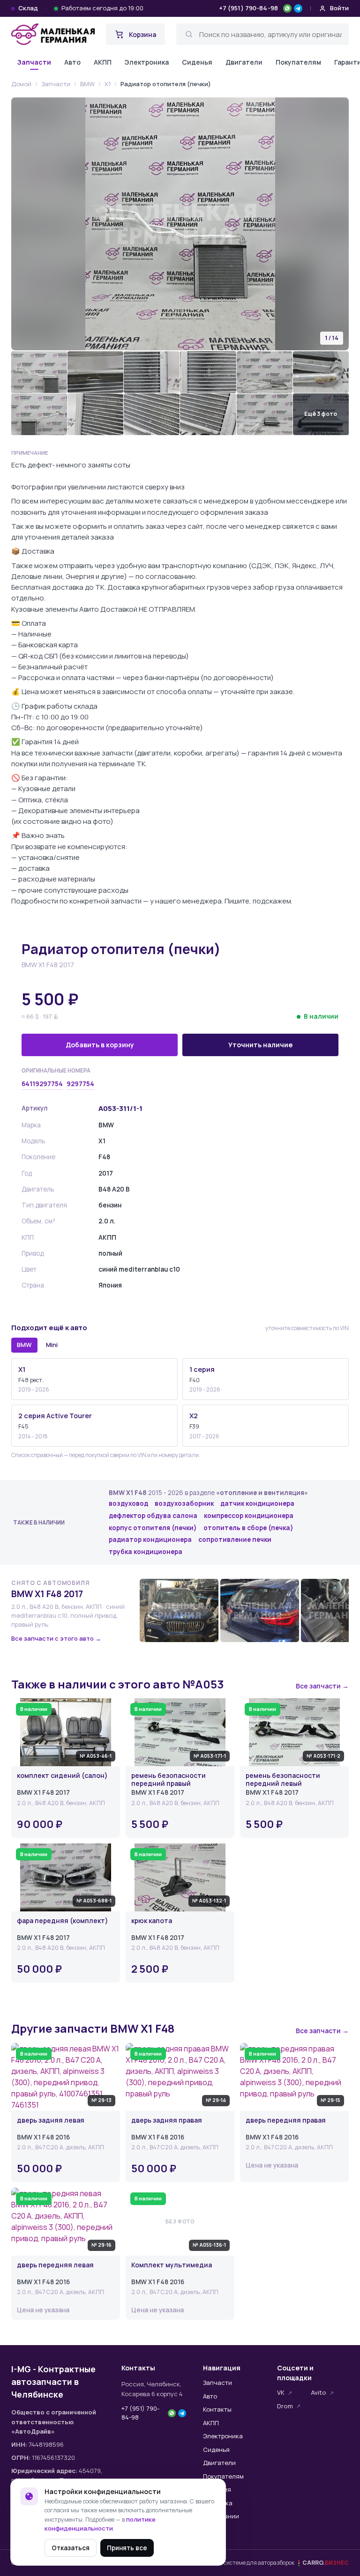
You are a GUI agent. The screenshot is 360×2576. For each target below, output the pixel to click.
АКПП (103, 62)
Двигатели (244, 62)
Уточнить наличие (260, 1045)
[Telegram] (298, 8)
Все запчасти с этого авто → (56, 1638)
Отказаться (71, 2548)
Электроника (147, 62)
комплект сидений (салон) (62, 1776)
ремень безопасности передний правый (169, 1780)
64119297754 (42, 1084)
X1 (108, 84)
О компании (221, 2516)
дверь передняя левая (55, 2265)
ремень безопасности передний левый (283, 1780)
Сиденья (197, 62)
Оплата (214, 2530)
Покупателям (298, 62)
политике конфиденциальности (100, 2524)
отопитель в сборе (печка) (248, 1528)
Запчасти (34, 62)
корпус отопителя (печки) (153, 1528)
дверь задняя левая (51, 2121)
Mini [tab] (52, 1345)
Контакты (217, 2409)
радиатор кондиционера (150, 1540)
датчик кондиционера (257, 1503)
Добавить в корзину (100, 1045)
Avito (319, 2392)
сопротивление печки (235, 1540)
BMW (87, 84)
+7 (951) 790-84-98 (248, 8)
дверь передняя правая (286, 2121)
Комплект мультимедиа (172, 2265)
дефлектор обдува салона (153, 1516)
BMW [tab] (24, 1345)
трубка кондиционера (146, 1552)
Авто (72, 62)
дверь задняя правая (167, 2121)
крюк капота (152, 1921)
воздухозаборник (184, 1503)
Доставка (218, 2503)
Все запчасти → (322, 1686)
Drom (285, 2406)
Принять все (127, 2548)
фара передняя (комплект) (63, 1921)
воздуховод (128, 1503)
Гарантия (217, 2489)
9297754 (80, 1084)
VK (281, 2392)
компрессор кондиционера (249, 1516)
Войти (339, 8)
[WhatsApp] (287, 8)
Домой (21, 84)
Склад (28, 8)
